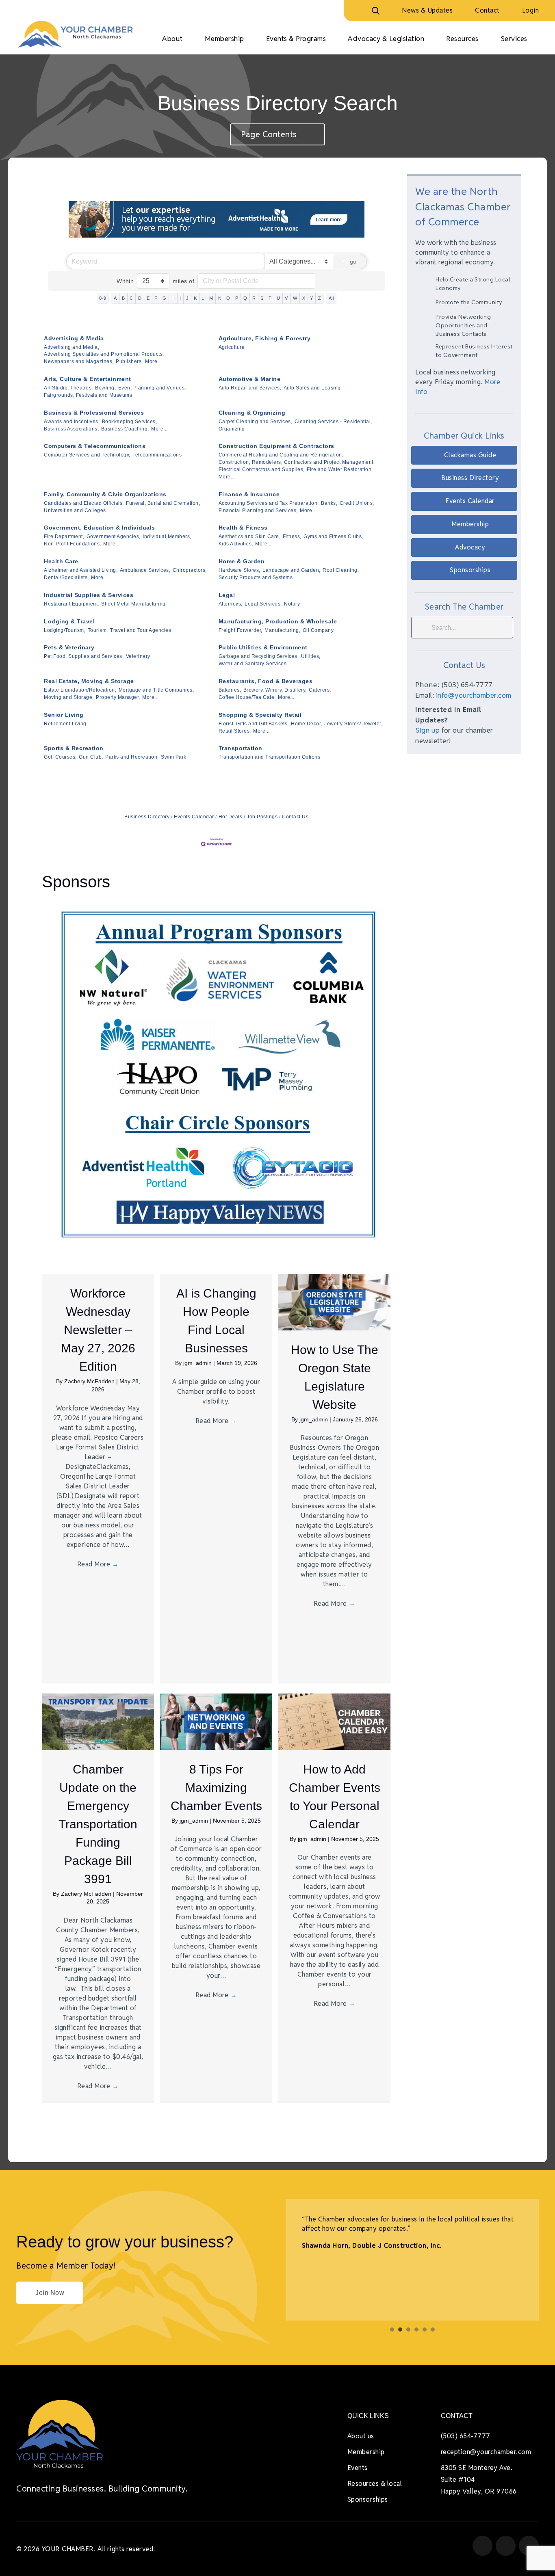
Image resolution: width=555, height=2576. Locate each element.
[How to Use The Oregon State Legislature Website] (334, 1302)
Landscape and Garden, (292, 570)
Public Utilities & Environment (263, 647)
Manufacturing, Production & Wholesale (278, 621)
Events (358, 2468)
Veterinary (138, 656)
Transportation (241, 748)
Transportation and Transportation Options (270, 757)
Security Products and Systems (256, 577)
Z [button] (320, 298)
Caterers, (320, 690)
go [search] (353, 262)
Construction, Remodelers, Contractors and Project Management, (297, 462)
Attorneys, (231, 604)
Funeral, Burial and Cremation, (163, 503)
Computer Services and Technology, (87, 455)
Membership (366, 2452)
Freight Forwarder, (241, 630)
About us (361, 2436)
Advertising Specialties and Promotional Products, (104, 354)
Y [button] (312, 298)
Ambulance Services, (145, 570)
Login (531, 10)
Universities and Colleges (75, 510)
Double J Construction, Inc (396, 2246)
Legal (227, 595)
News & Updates (427, 10)
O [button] (228, 298)
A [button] (115, 298)
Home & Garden (242, 561)
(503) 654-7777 (466, 2436)
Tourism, (98, 630)
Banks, (329, 503)
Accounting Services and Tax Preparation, (269, 503)
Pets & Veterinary (69, 647)
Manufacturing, (282, 630)
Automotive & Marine (250, 379)
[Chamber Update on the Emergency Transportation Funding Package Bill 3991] (98, 1721)
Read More (98, 1564)
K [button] (195, 298)
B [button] (124, 298)
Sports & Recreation (74, 748)
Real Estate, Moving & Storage (89, 681)
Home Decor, (307, 724)
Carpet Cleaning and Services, (256, 422)
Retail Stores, (235, 731)
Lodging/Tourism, (65, 630)
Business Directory (147, 817)
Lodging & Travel (69, 621)
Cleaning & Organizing (252, 413)
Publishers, (129, 361)
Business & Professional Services (94, 413)
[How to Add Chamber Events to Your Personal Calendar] (334, 1721)
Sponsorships (368, 2499)
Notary (292, 604)
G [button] (165, 298)
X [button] (304, 298)
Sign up (428, 730)
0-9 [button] (103, 298)
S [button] (262, 298)
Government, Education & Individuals (100, 528)
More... (153, 361)
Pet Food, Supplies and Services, (84, 656)
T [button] (270, 298)
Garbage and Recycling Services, (259, 656)
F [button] (156, 298)
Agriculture (232, 347)
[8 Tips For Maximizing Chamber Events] (216, 1721)
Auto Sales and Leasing (312, 388)
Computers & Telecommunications (95, 446)
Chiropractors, (190, 570)
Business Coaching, (125, 429)
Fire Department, (64, 536)
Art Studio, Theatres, (68, 388)
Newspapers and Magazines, (79, 361)
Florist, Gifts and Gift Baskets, (254, 724)
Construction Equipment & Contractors (276, 446)
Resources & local (375, 2484)
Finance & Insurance (249, 494)
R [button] (254, 298)
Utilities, (311, 656)
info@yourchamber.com (474, 695)
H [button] (173, 298)
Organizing (232, 429)
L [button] (203, 298)
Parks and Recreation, (132, 757)
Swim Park (174, 757)
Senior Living (64, 715)
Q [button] (245, 298)
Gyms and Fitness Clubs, (333, 536)
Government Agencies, (114, 536)
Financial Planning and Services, (258, 510)
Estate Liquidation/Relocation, (80, 690)
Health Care (61, 561)
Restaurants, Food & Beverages (266, 681)
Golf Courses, (60, 757)
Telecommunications (157, 455)
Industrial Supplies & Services (89, 595)
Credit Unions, (357, 503)
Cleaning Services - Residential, (333, 422)
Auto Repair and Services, (250, 388)
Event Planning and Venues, (152, 388)
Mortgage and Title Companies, (156, 690)
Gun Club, (91, 757)
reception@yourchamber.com (486, 2452)
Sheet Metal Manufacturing (133, 604)
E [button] (148, 298)
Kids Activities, (236, 544)
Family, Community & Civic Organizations (105, 494)
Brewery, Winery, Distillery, (275, 690)
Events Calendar (194, 817)
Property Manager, (118, 697)
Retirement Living (65, 724)
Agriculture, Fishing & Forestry (265, 338)
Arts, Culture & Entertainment (88, 379)
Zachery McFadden (90, 1381)
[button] (464, 455)
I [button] (180, 298)
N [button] (220, 298)
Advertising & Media (74, 338)
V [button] (286, 298)
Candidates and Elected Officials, (84, 503)
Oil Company (318, 630)
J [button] (188, 298)
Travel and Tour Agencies (141, 630)
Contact (487, 10)
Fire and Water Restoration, (340, 469)
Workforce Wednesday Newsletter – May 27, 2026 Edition (98, 1330)
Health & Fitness (243, 528)
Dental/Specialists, (66, 577)
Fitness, (292, 536)
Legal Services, (263, 604)
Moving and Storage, (69, 697)
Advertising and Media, (72, 347)
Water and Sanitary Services (253, 664)
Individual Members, (167, 536)
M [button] (211, 298)
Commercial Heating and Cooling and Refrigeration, (281, 455)
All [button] (331, 298)
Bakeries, (230, 690)
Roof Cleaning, (341, 570)
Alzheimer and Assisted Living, (81, 570)
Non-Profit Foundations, (73, 544)
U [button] (279, 298)
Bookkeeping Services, (130, 422)
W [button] (295, 298)
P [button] (237, 298)
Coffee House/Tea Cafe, (247, 697)
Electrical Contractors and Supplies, (262, 469)
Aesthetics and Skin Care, (250, 536)
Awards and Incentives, (72, 422)
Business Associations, (71, 429)
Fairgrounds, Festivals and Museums (88, 395)
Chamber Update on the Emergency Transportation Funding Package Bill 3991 (98, 1824)
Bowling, (105, 388)
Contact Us (295, 817)
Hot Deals (230, 817)
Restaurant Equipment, (72, 604)
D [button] (140, 298)
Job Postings (262, 817)
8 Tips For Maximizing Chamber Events (216, 1788)
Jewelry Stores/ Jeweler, (353, 724)
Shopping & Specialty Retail (260, 715)
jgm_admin (198, 1363)
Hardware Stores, (240, 570)
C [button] (131, 298)
